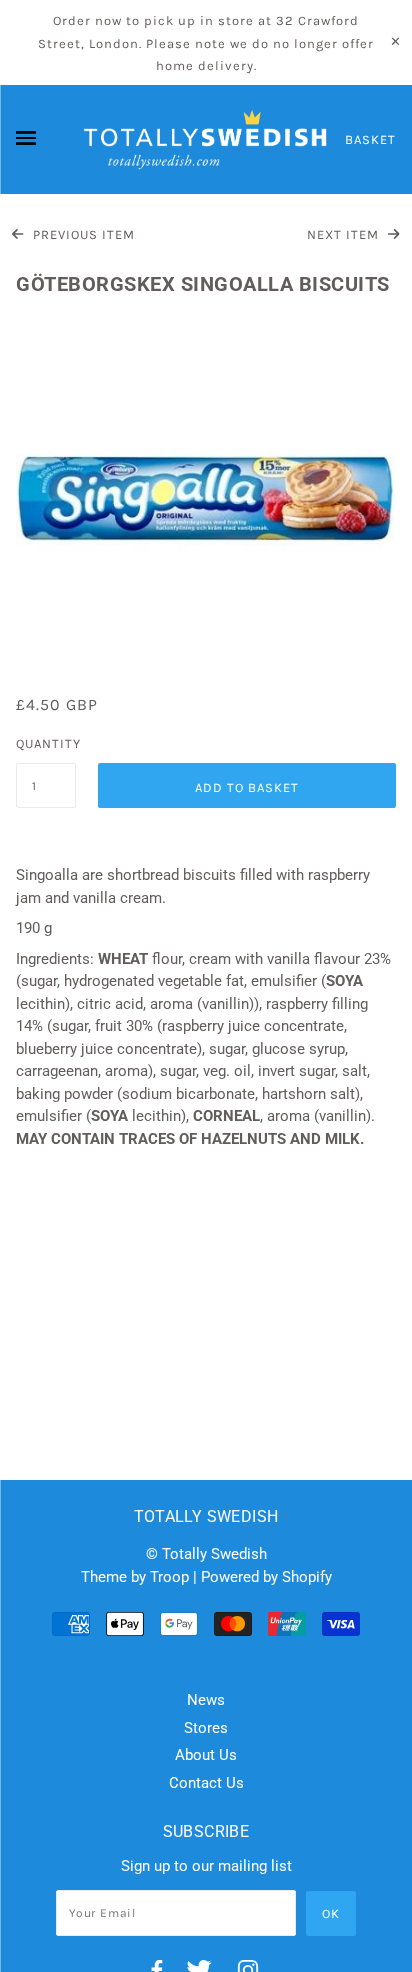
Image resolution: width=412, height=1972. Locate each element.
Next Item (345, 234)
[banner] (206, 140)
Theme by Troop (135, 1577)
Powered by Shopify (266, 1577)
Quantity (46, 743)
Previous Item (82, 234)
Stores (206, 1728)
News (206, 1700)
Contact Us (206, 1783)
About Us (206, 1755)
